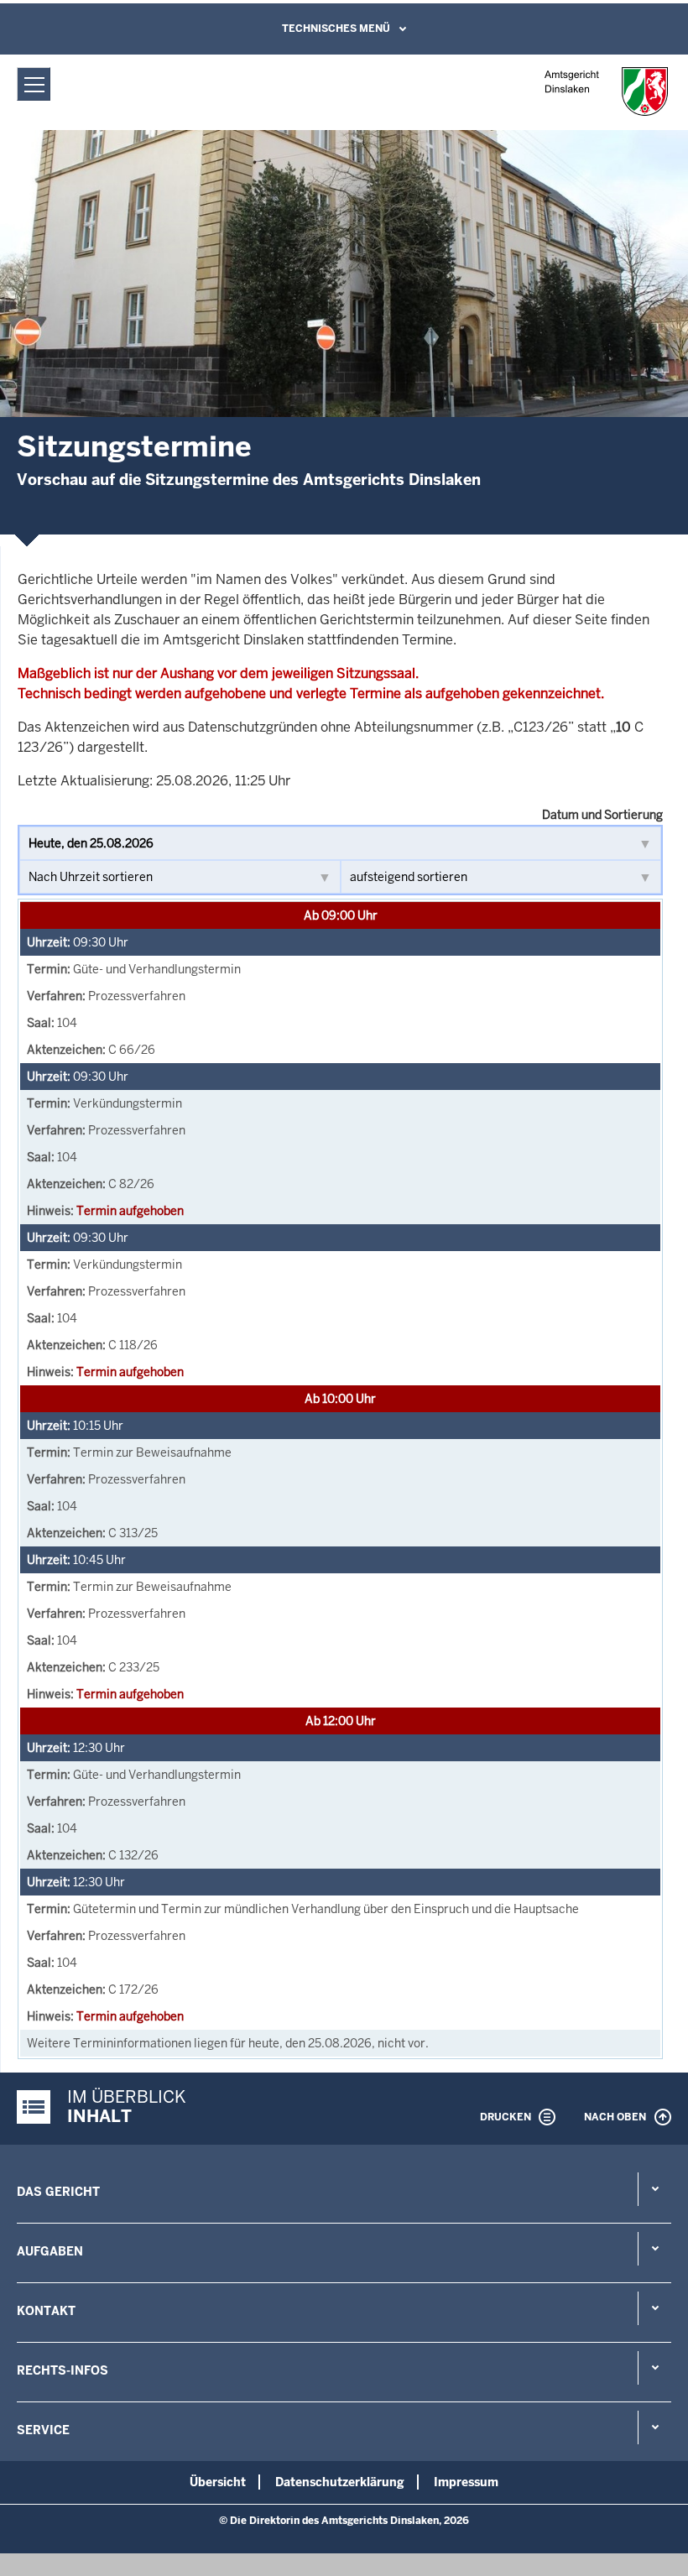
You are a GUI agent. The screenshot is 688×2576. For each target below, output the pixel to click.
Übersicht (218, 2482)
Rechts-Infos (63, 2370)
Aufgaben (50, 2251)
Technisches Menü (336, 29)
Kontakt (46, 2311)
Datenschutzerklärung (340, 2482)
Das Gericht (58, 2192)
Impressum (466, 2482)
